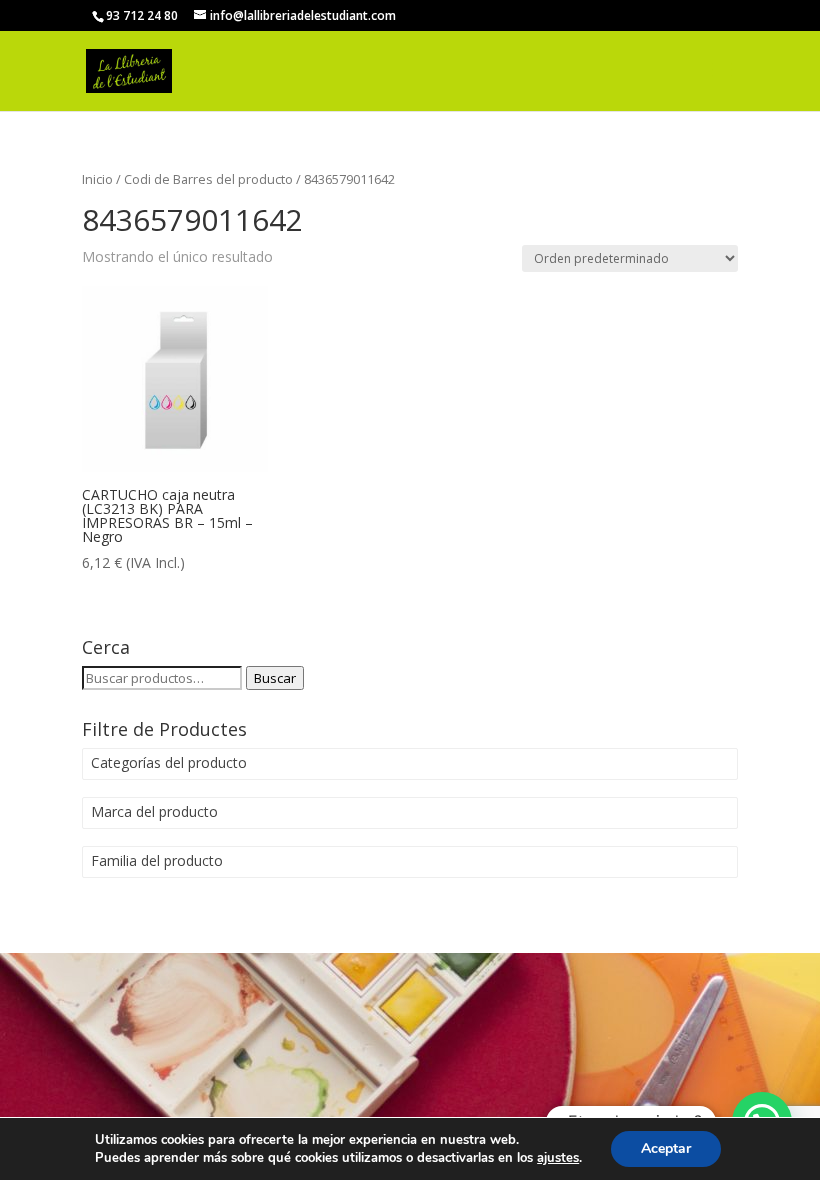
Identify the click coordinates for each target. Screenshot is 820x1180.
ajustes (558, 1158)
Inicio (97, 179)
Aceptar (666, 1148)
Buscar (275, 678)
